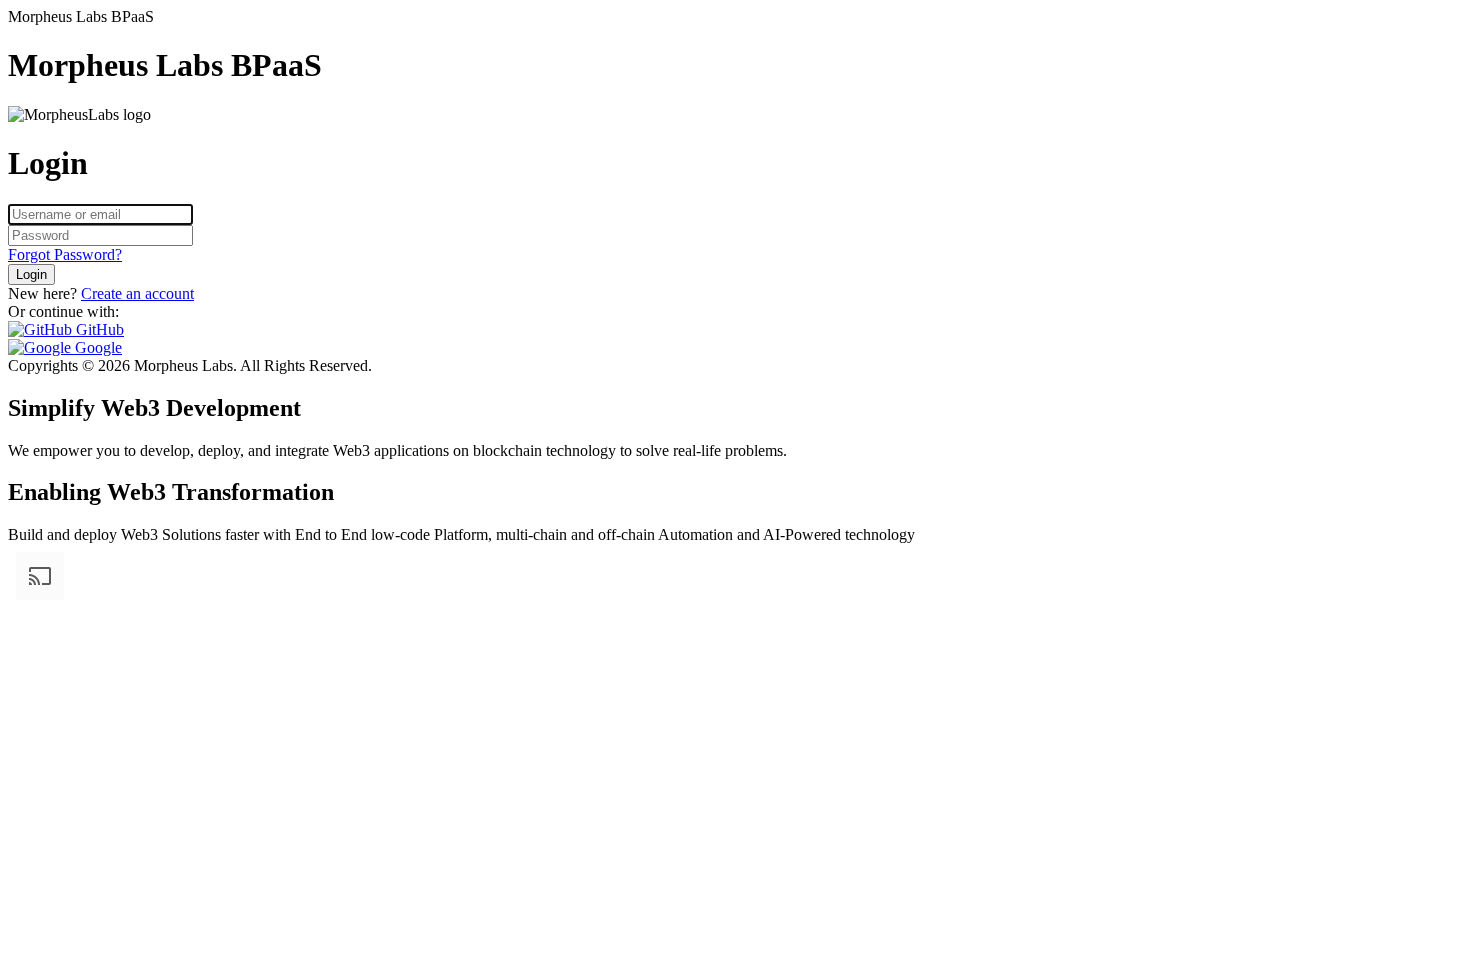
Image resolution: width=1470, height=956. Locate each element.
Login (31, 274)
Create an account (137, 293)
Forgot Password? (65, 254)
